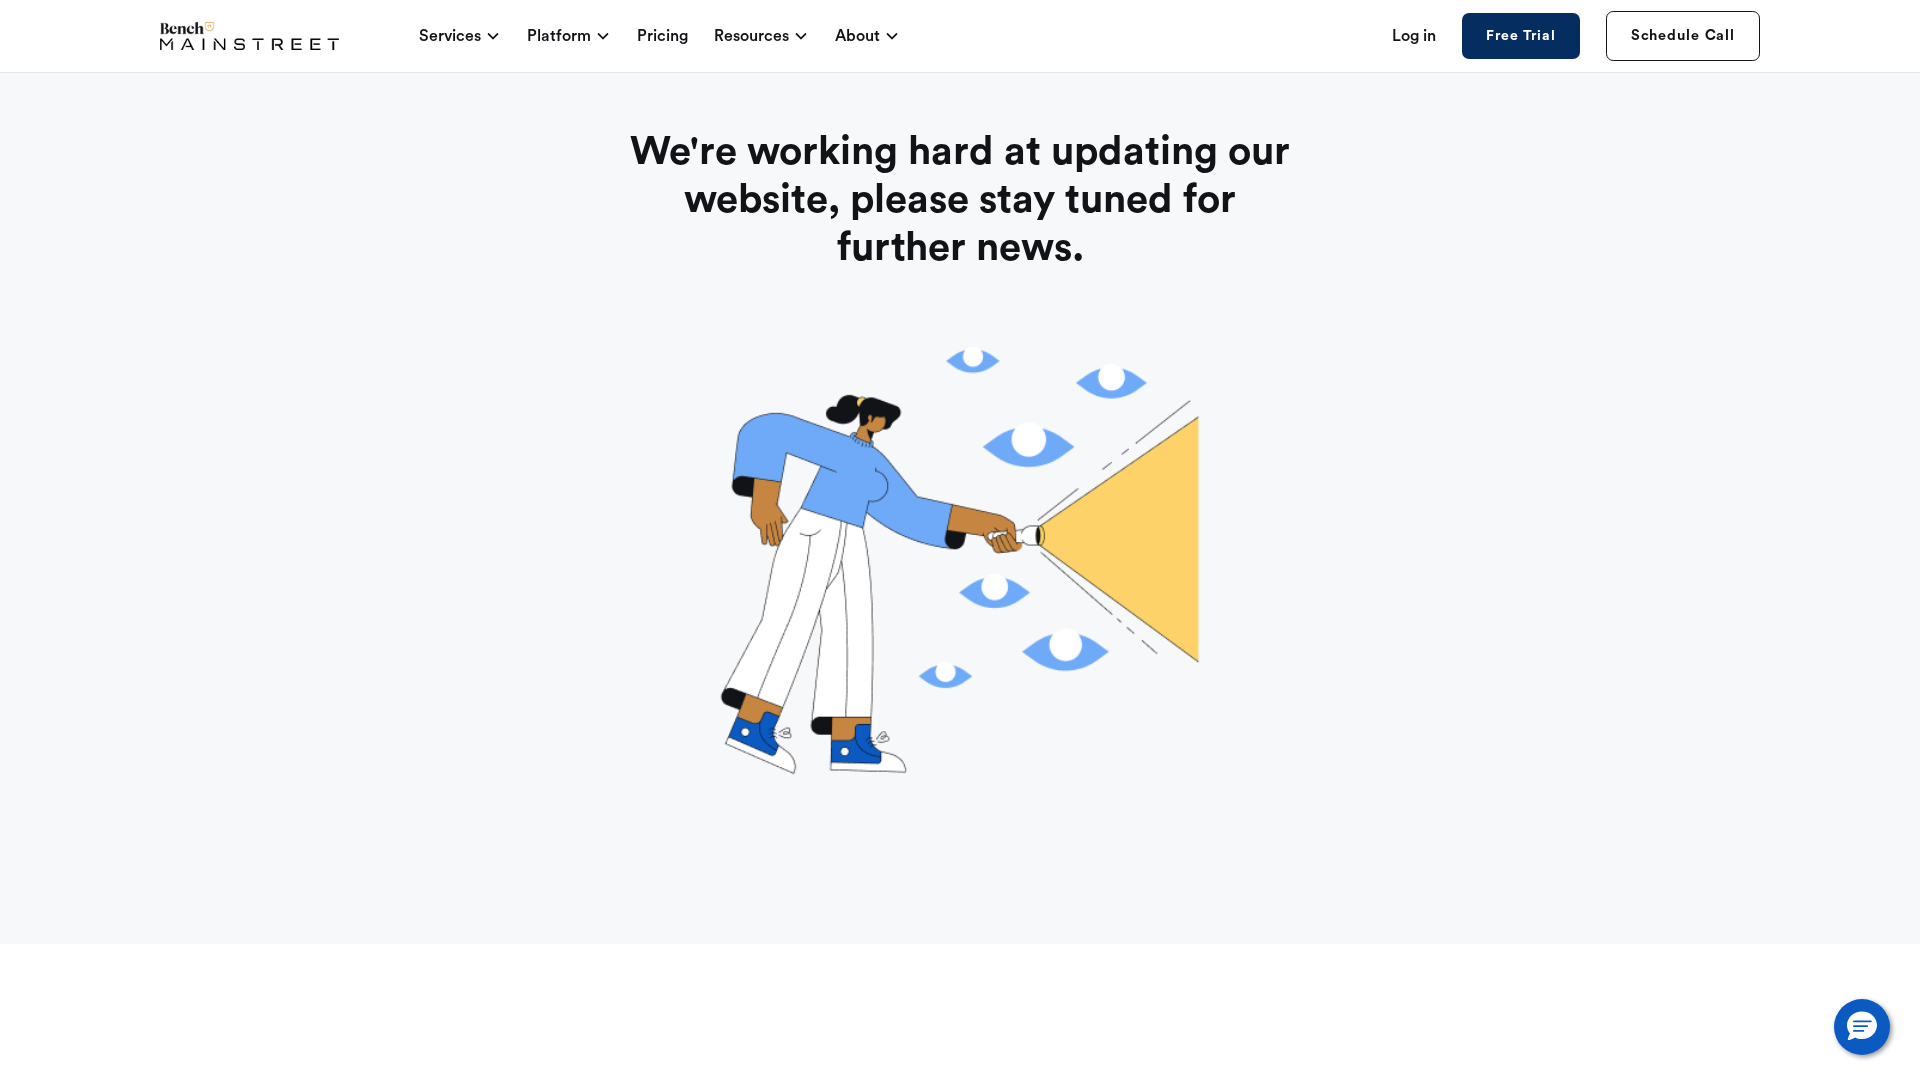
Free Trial (1520, 36)
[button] (1862, 1027)
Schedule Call (1683, 35)
